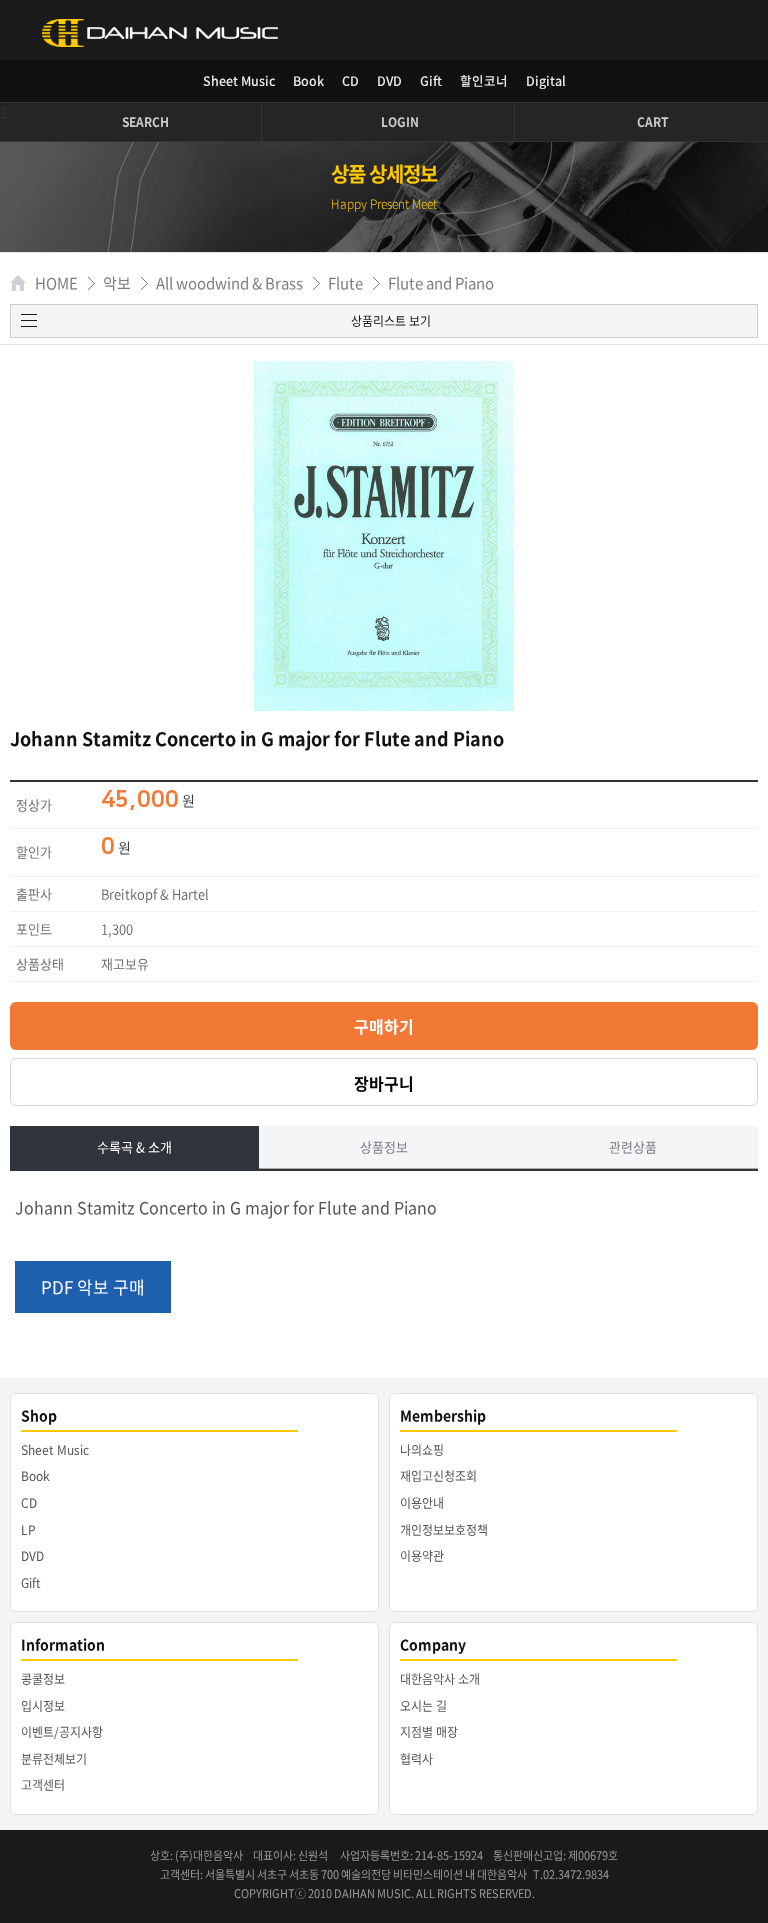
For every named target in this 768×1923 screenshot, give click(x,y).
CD (350, 80)
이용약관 (422, 1556)
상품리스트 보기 (391, 321)
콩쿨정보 (43, 1679)
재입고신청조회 (438, 1476)
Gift (431, 80)
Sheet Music (239, 80)
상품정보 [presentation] (384, 1146)
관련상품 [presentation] (633, 1146)
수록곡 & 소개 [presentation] (134, 1146)
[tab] (134, 1148)
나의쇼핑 (422, 1450)
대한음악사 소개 (440, 1679)
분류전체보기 (54, 1759)
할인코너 (484, 80)
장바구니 (384, 1083)
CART (653, 122)
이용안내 (422, 1503)
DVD (389, 80)
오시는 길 (423, 1706)
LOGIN (400, 122)
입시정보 (43, 1706)
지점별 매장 (429, 1732)
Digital (546, 80)
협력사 (416, 1759)
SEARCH (145, 122)
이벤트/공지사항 (62, 1732)
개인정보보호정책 (444, 1530)
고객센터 (43, 1785)
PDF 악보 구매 (93, 1286)
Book (308, 80)
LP (28, 1530)
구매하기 (384, 1026)
